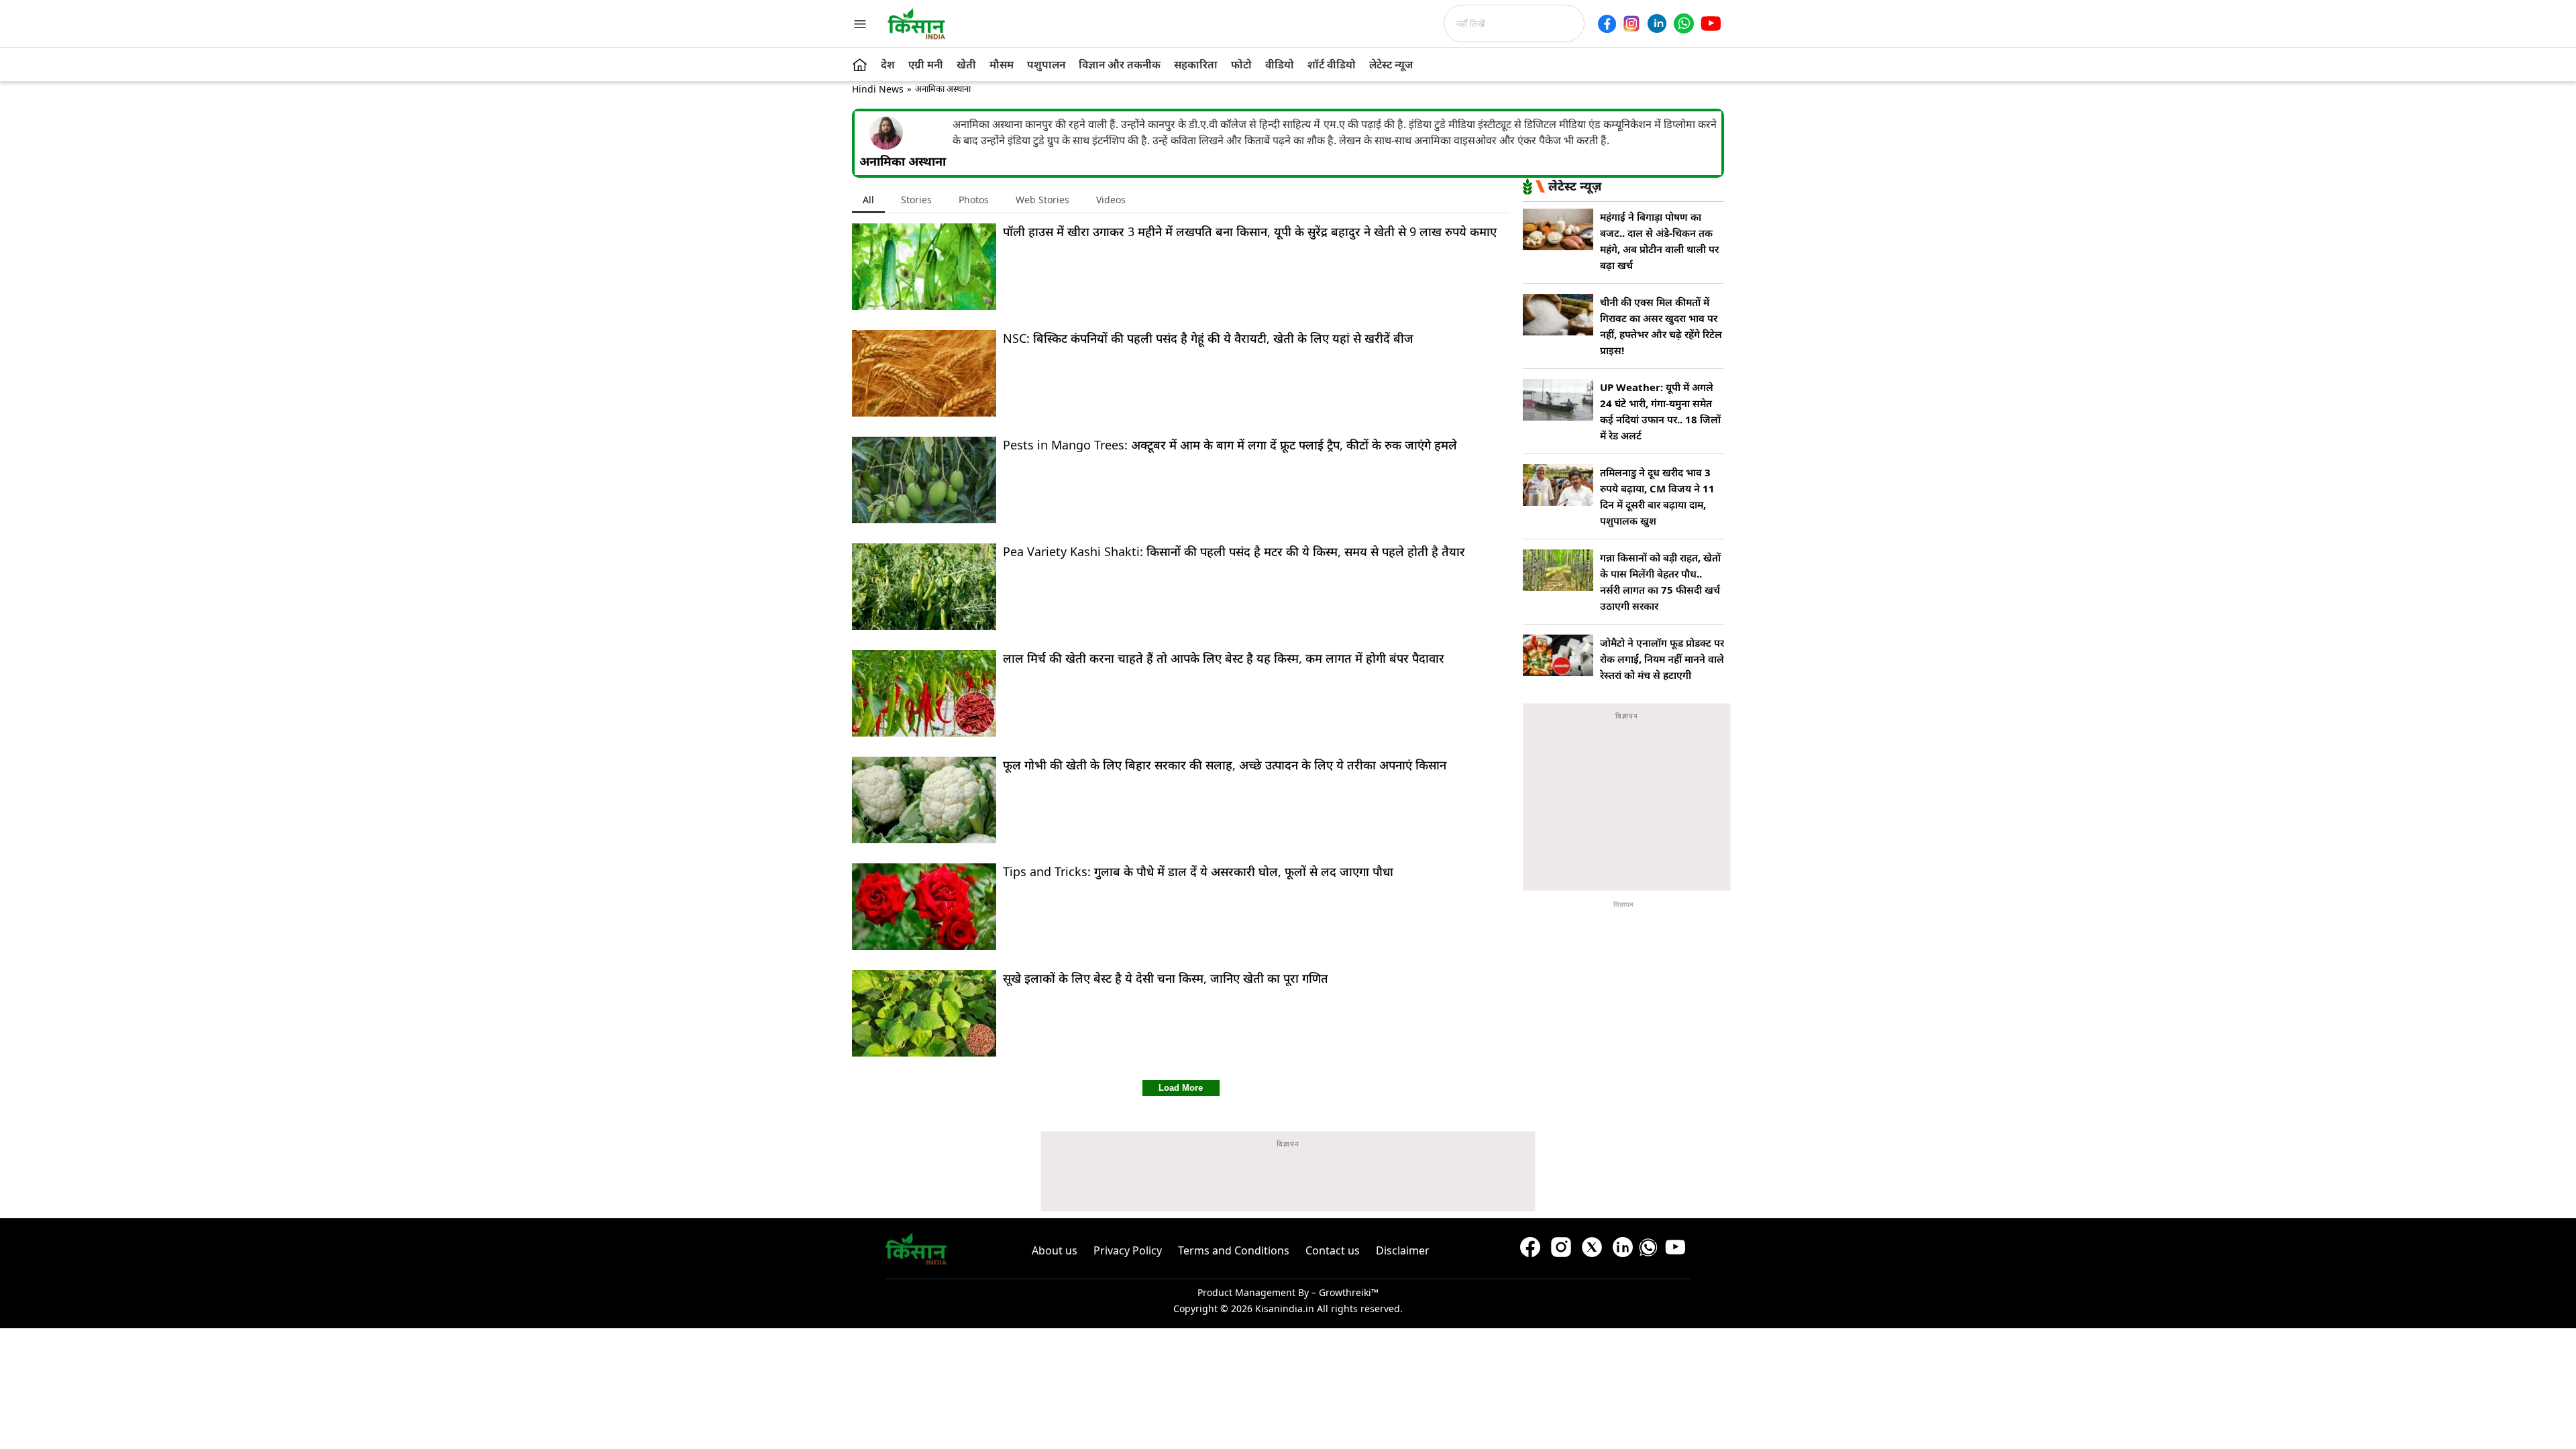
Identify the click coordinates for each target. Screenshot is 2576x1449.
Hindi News (878, 89)
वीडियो (1280, 64)
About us (1055, 1250)
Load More (1181, 1088)
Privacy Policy (1128, 1250)
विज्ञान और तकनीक (1120, 64)
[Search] (1589, 23)
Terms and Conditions (1234, 1250)
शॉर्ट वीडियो (1332, 64)
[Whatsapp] (1684, 23)
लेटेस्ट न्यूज (1391, 64)
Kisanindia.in (1285, 1308)
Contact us (1333, 1250)
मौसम (1002, 64)
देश (888, 64)
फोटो (1241, 64)
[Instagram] (1631, 23)
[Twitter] (1592, 1250)
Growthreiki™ (1349, 1292)
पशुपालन (1046, 64)
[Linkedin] (1657, 23)
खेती (966, 64)
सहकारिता (1196, 64)
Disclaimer (1403, 1250)
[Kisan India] (916, 23)
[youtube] (1711, 23)
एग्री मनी (926, 64)
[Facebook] (1607, 24)
